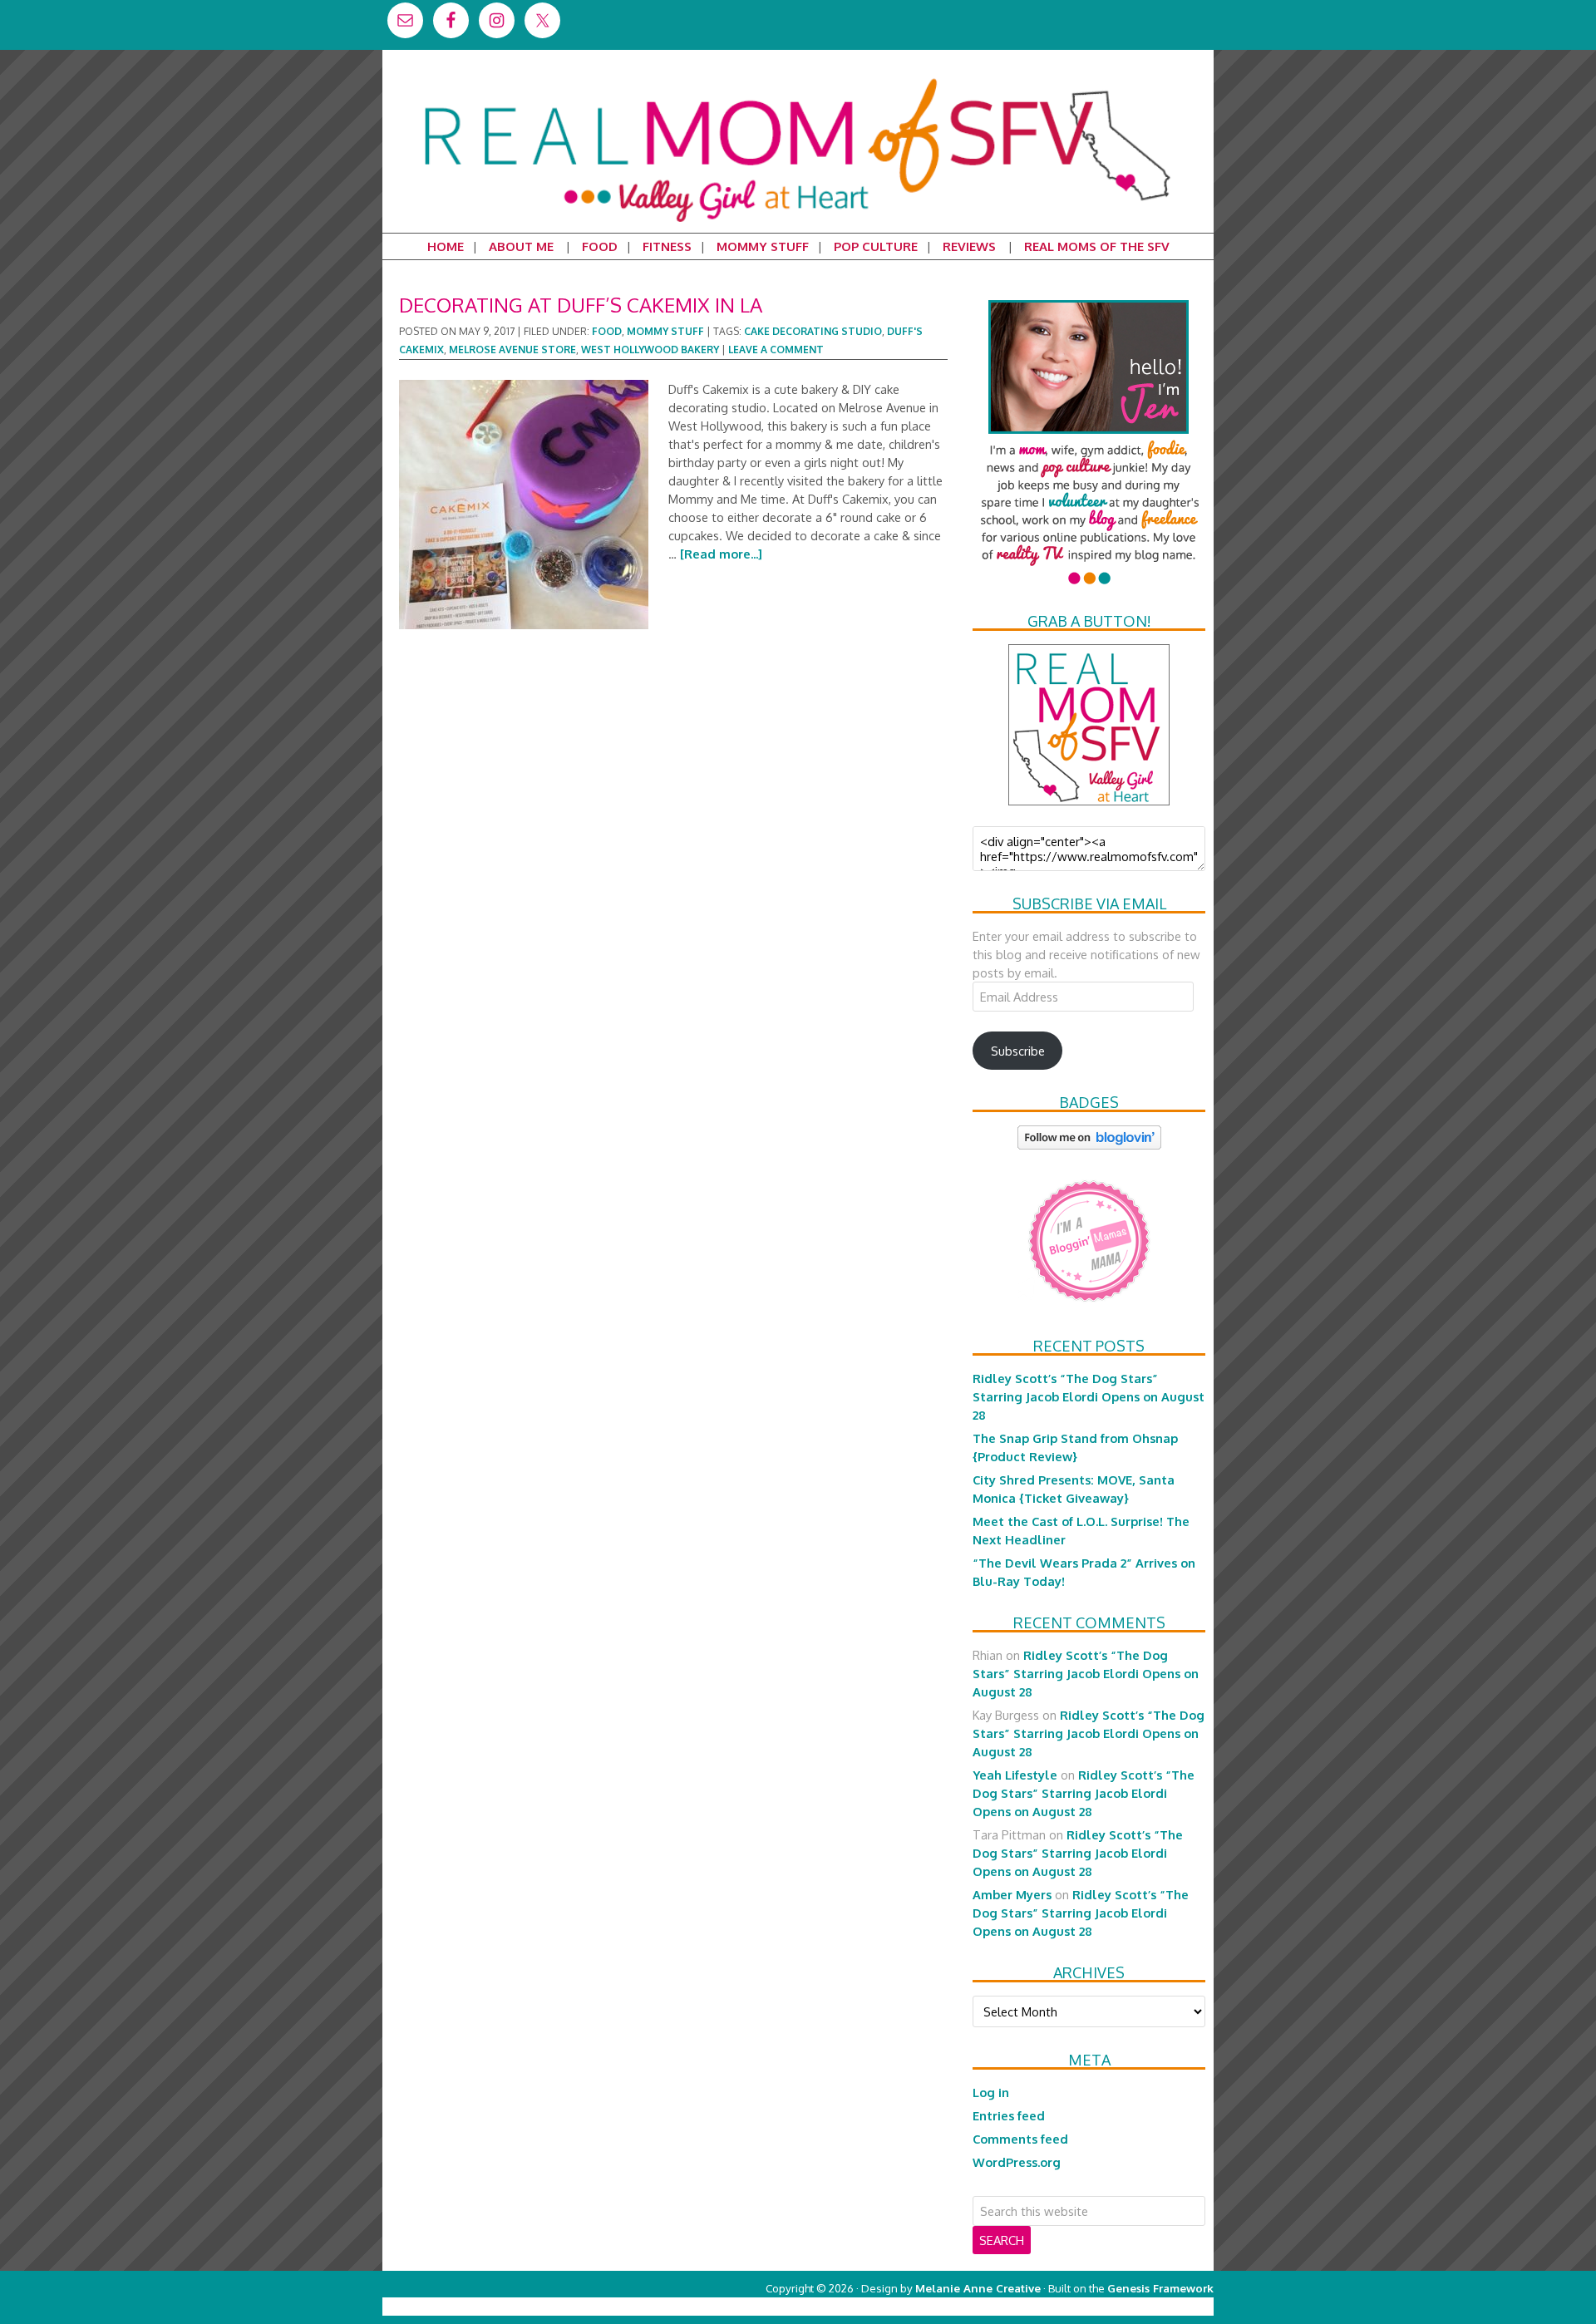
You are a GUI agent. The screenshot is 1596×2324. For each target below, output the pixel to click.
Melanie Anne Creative (978, 2288)
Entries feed (1009, 2115)
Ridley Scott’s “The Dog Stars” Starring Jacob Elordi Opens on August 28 (1089, 1396)
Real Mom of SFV (798, 78)
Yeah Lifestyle (1015, 1775)
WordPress (1143, 2306)
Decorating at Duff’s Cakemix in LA (581, 305)
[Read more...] (721, 554)
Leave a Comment (776, 350)
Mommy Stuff (665, 331)
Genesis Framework (1160, 2288)
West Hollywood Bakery (650, 350)
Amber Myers (1012, 1894)
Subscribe (1018, 1051)
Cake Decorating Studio (813, 331)
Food (607, 331)
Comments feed (1020, 2139)
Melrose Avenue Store (512, 350)
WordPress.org (1017, 2162)
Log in (991, 2092)
